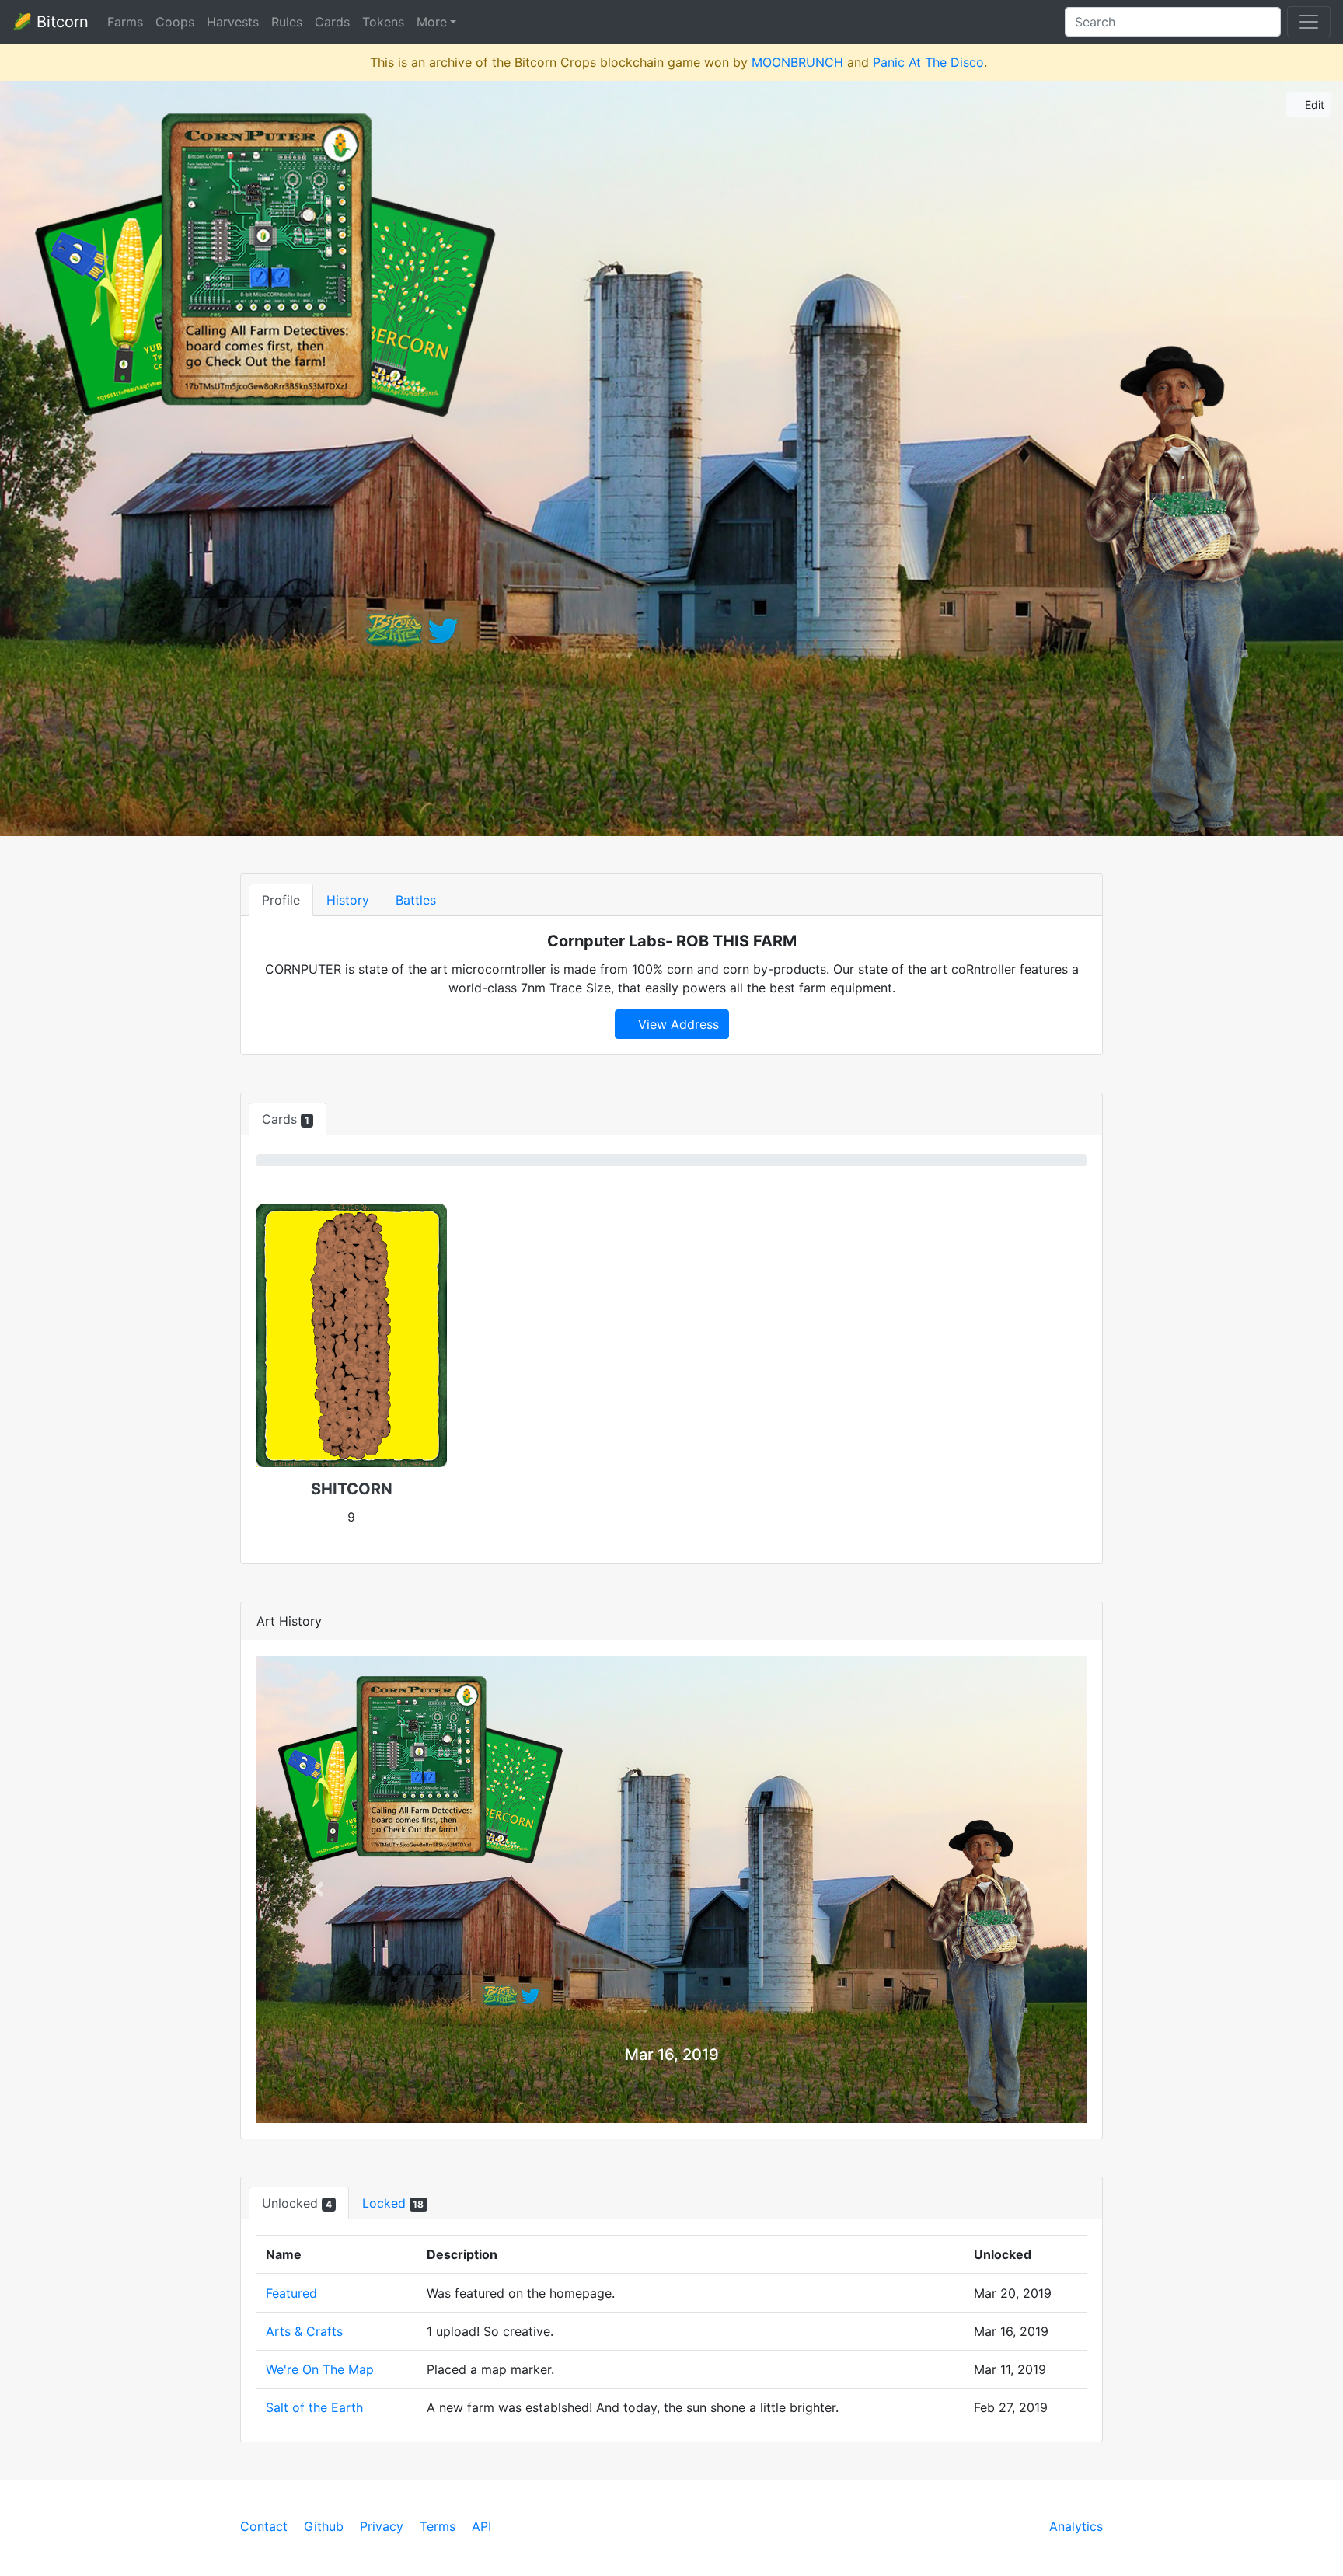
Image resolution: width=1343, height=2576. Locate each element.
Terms (438, 2526)
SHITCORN (352, 1489)
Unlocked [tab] (297, 2203)
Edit (1313, 105)
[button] (319, 1889)
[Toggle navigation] (1309, 22)
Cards (332, 22)
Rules (287, 22)
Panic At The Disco (928, 62)
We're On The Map (320, 2369)
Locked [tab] (393, 2203)
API (481, 2526)
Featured (291, 2293)
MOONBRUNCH (797, 62)
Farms (125, 22)
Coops (175, 22)
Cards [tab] (286, 1119)
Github (324, 2526)
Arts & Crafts (304, 2331)
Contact (264, 2526)
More (432, 22)
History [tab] (348, 900)
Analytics (1076, 2526)
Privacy (382, 2526)
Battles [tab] (416, 900)
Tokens (383, 22)
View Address (677, 1024)
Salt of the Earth (314, 2407)
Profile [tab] (281, 900)
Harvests (233, 22)
